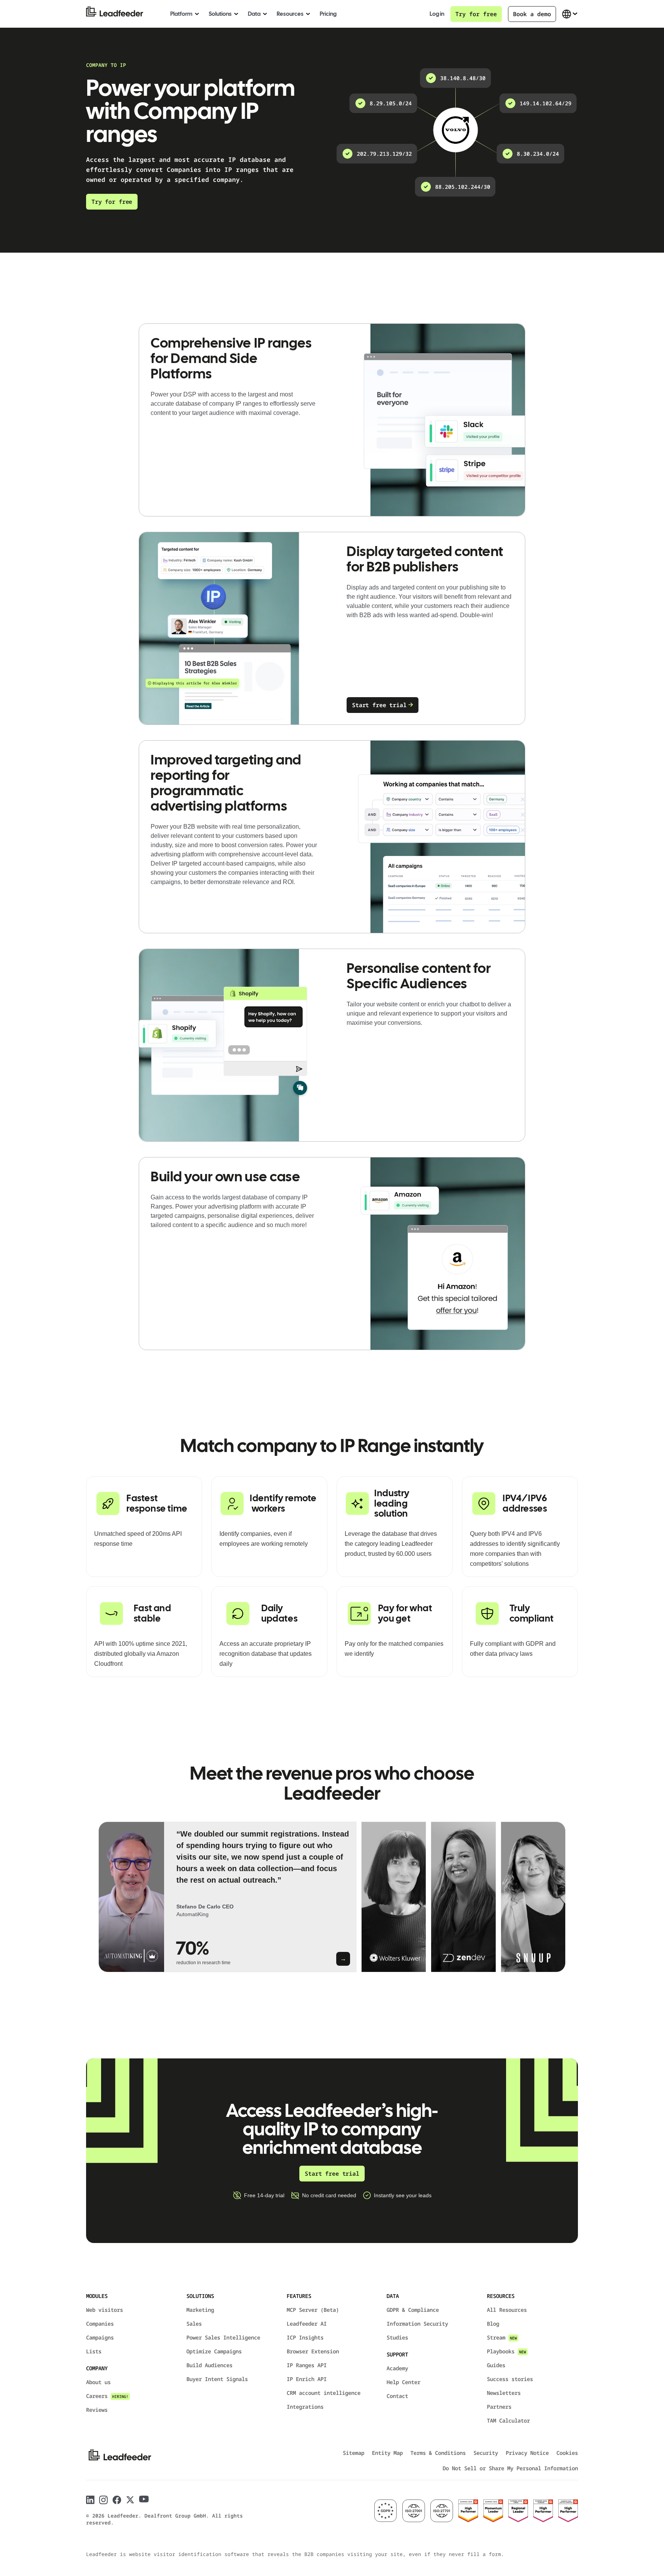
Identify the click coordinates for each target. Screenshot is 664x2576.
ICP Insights (305, 2337)
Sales (194, 2324)
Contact (397, 2396)
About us (98, 2382)
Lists (94, 2351)
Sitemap (354, 2453)
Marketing (200, 2310)
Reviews (97, 2410)
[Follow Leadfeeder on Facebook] (117, 2500)
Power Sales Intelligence (223, 2337)
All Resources (507, 2310)
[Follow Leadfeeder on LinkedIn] (90, 2500)
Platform (181, 14)
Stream (502, 2337)
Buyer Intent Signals (217, 2379)
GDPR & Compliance (413, 2310)
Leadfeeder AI (307, 2324)
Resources (290, 14)
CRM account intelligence (324, 2393)
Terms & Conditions (438, 2453)
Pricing (328, 14)
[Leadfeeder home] (120, 14)
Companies (100, 2324)
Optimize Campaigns (214, 2351)
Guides (496, 2365)
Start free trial (379, 705)
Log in (437, 14)
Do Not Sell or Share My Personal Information (510, 2468)
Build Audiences (209, 2365)
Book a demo (532, 14)
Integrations (305, 2407)
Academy (397, 2368)
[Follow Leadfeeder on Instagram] (104, 2500)
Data (254, 14)
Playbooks (506, 2351)
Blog (493, 2324)
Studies (397, 2337)
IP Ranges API (307, 2365)
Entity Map (387, 2453)
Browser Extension (313, 2351)
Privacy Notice (527, 2453)
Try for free (476, 14)
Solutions (220, 14)
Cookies (567, 2453)
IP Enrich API (307, 2379)
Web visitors (105, 2310)
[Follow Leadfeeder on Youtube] (144, 2499)
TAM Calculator (508, 2420)
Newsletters (504, 2393)
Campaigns (100, 2337)
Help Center (403, 2382)
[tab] (227, 1897)
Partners (499, 2407)
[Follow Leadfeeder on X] (130, 2500)
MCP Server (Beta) (313, 2310)
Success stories (510, 2379)
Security (486, 2453)
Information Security (417, 2324)
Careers (107, 2396)
